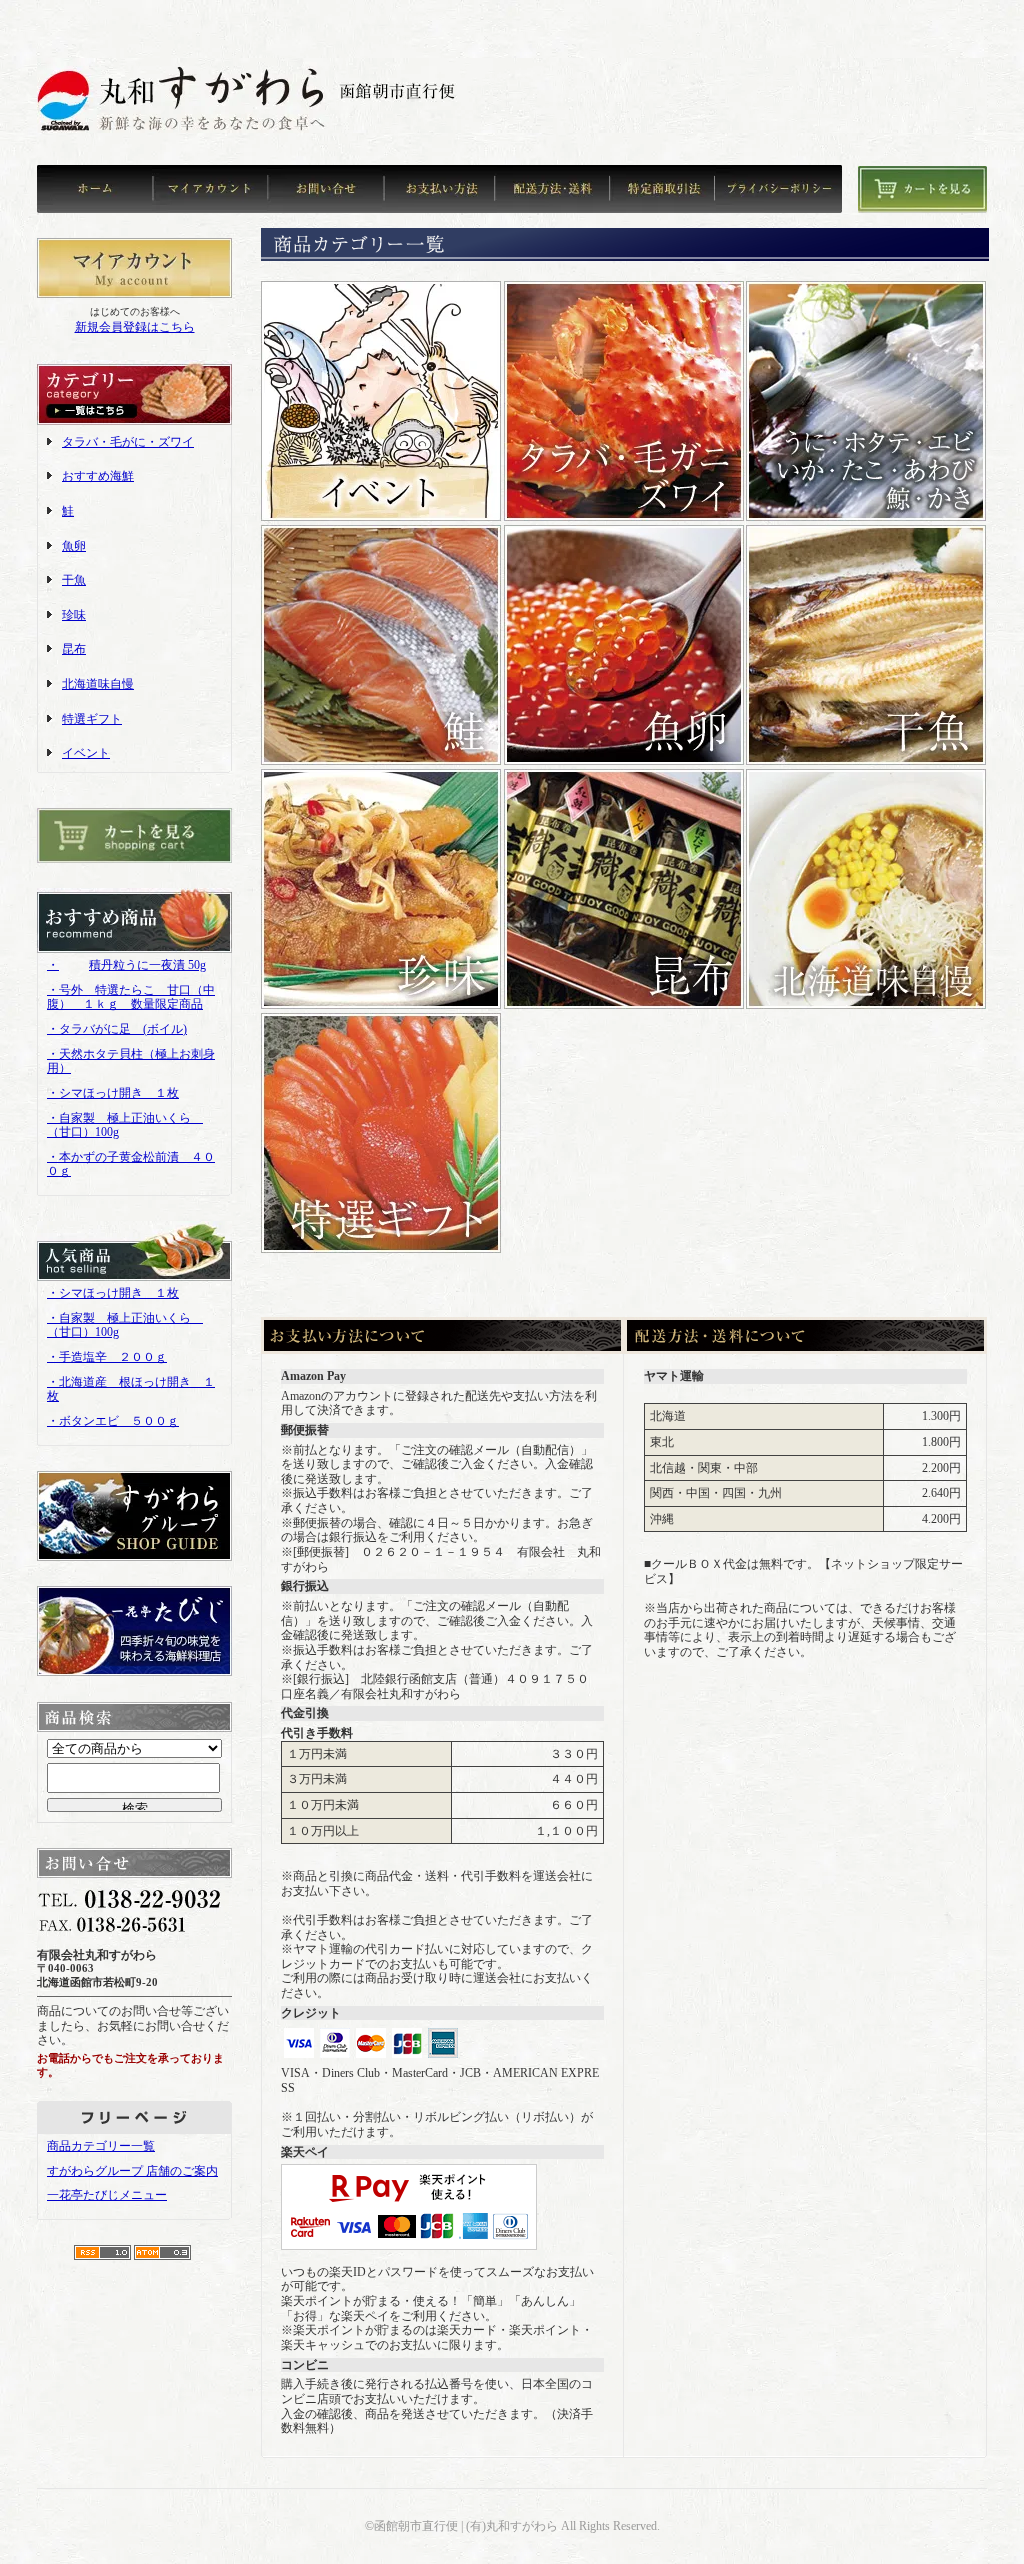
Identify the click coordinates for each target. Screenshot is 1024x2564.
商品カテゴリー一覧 (101, 2146)
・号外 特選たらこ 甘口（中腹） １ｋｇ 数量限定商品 (131, 997)
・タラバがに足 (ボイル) (117, 1029)
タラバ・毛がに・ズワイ (128, 442)
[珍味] (381, 1005)
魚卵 (74, 546)
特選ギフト (92, 719)
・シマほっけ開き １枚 (113, 1093)
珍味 (74, 615)
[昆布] (624, 1005)
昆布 (74, 649)
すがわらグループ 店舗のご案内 (132, 2171)
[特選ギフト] (381, 1249)
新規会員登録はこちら (135, 327)
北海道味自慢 (98, 684)
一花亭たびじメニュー (107, 2195)
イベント (86, 753)
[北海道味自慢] (866, 1005)
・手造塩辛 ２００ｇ (107, 1357)
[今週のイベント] (381, 517)
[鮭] (381, 761)
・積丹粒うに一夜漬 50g (126, 965)
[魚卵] (624, 761)
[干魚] (866, 761)
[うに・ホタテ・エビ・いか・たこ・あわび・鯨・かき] (866, 517)
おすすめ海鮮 (98, 476)
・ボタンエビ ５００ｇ (113, 1421)
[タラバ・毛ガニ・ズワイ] (624, 517)
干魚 (74, 580)
